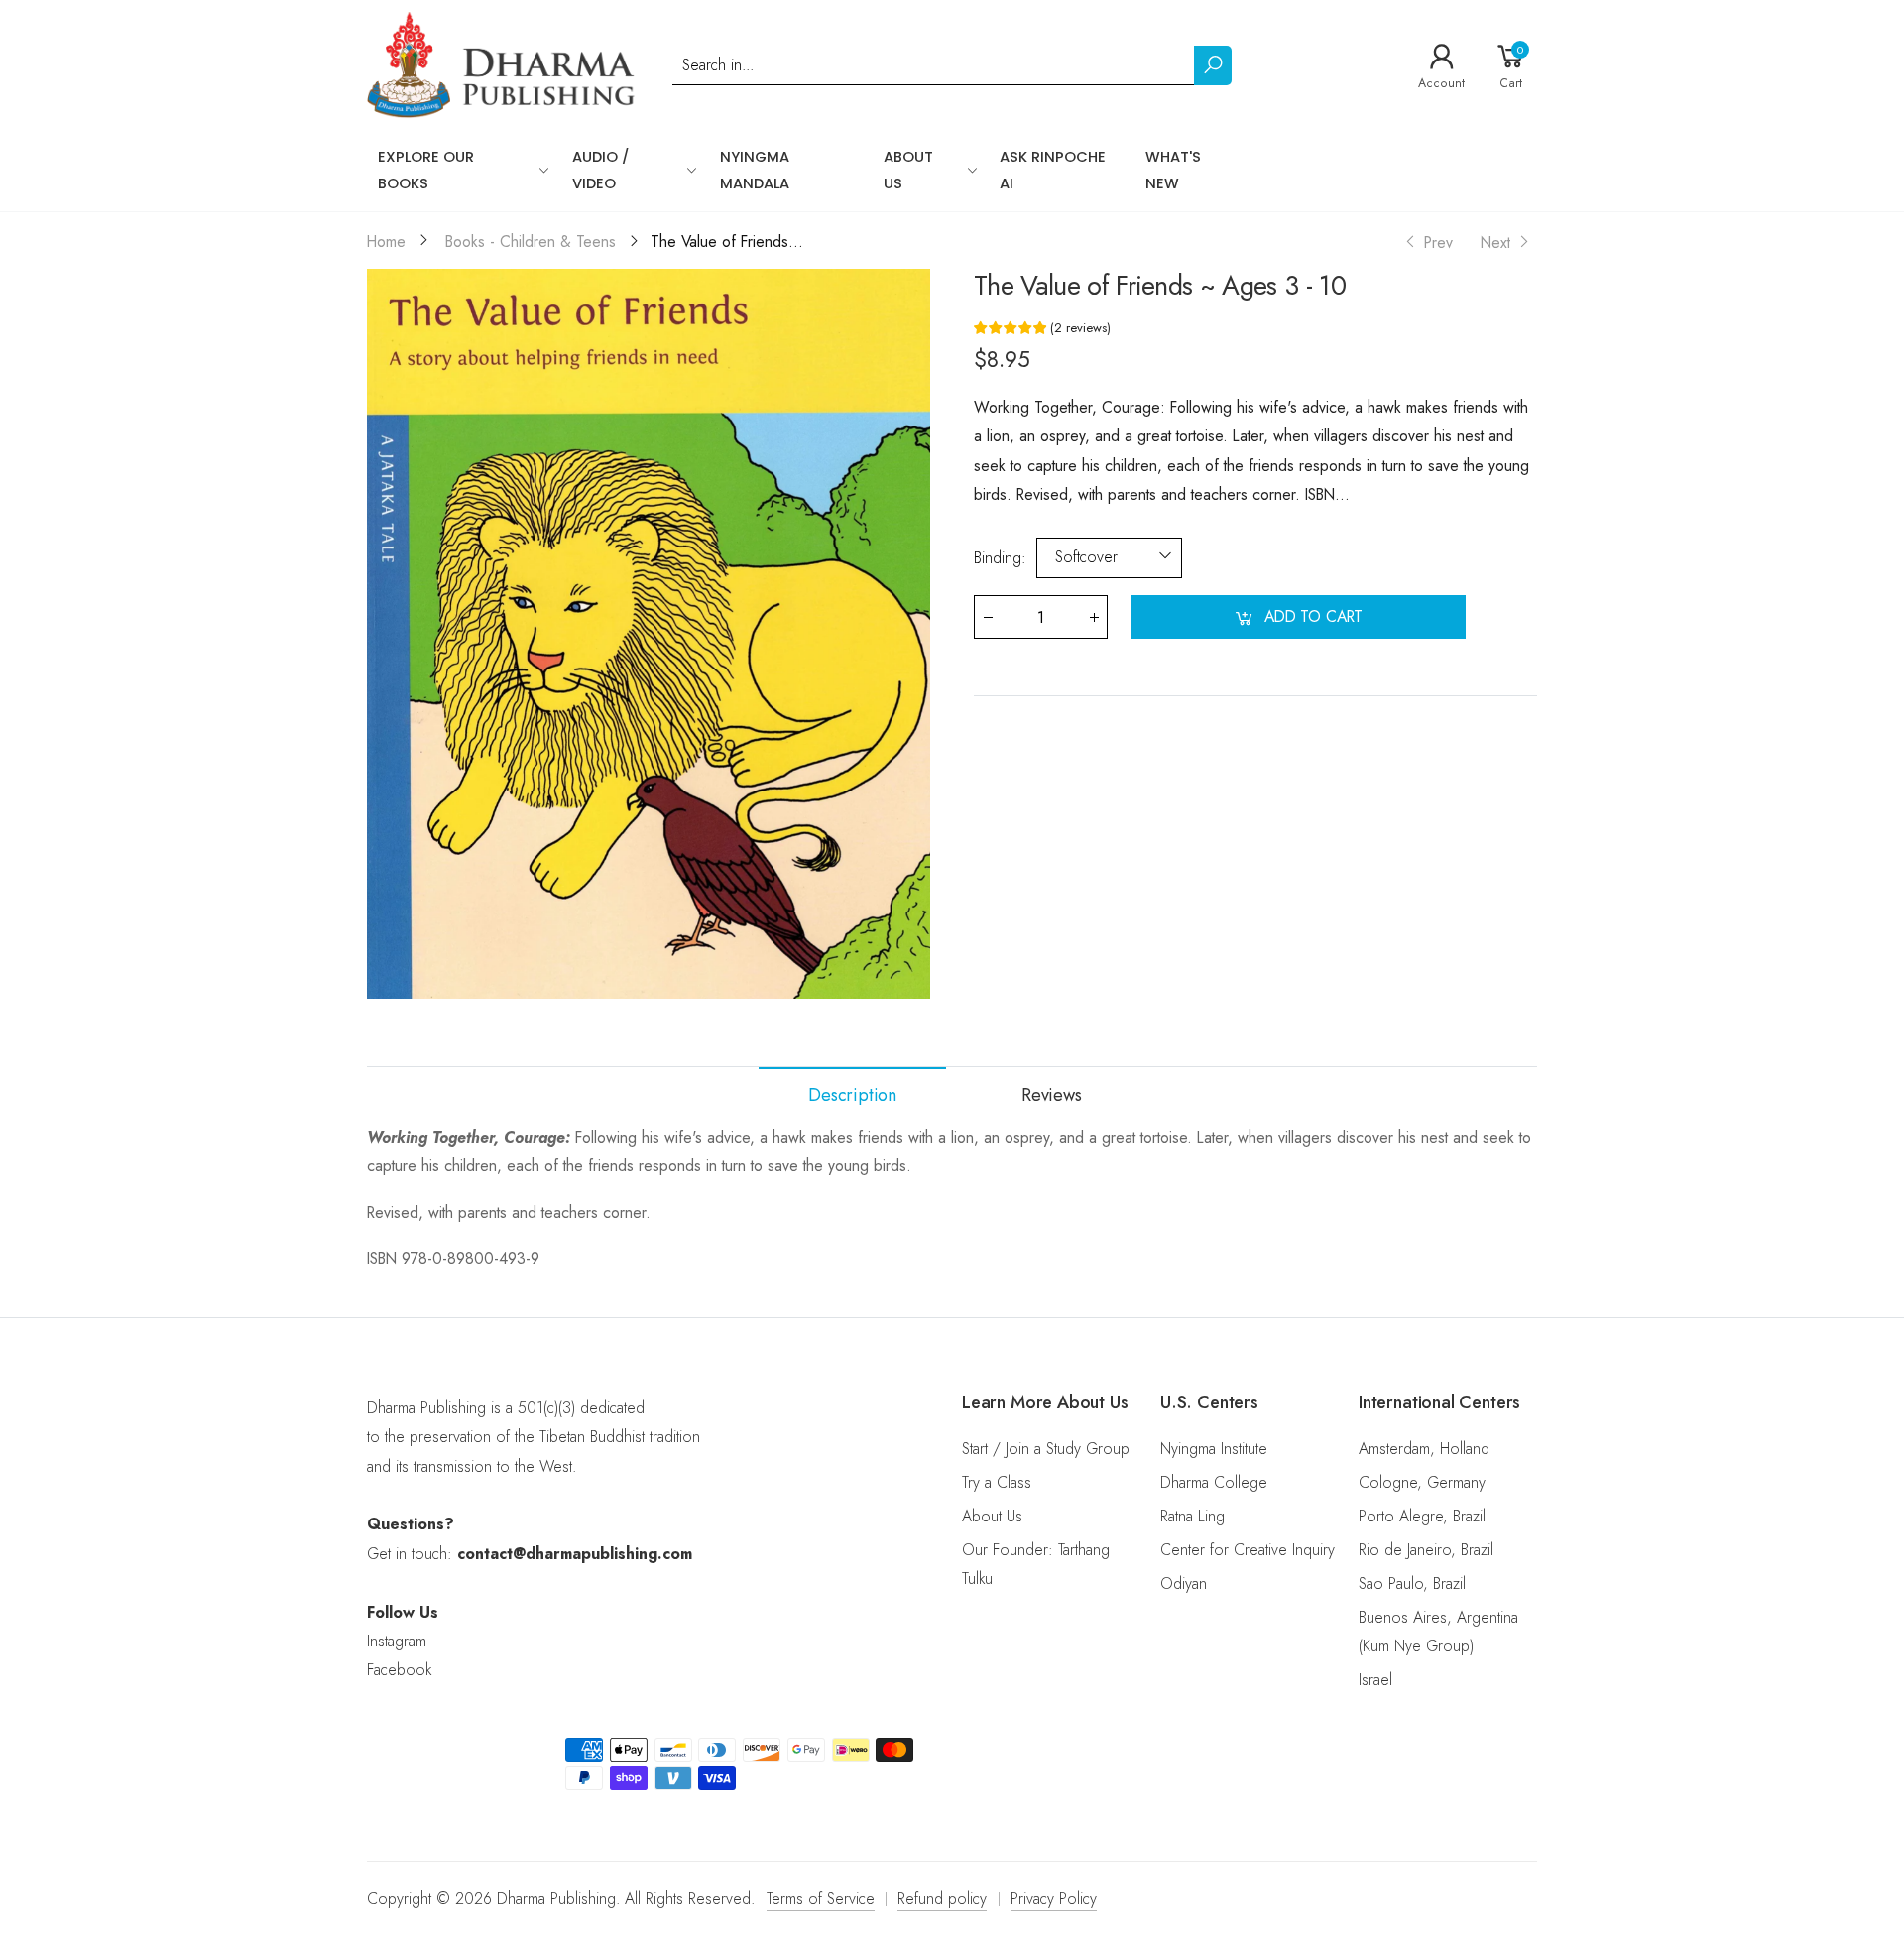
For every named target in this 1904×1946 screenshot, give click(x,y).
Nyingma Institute (1214, 1449)
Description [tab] (852, 1095)
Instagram (397, 1641)
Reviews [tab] (1052, 1095)
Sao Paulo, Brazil (1412, 1583)
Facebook (399, 1670)
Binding (1000, 557)
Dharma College (1214, 1482)
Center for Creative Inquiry (1248, 1550)
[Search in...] (1213, 65)
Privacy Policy (1054, 1899)
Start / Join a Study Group (1046, 1449)
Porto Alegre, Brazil (1422, 1516)
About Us (992, 1516)
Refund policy (942, 1899)
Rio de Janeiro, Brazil (1426, 1550)
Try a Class (997, 1482)
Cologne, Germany (1422, 1482)
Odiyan (1184, 1583)
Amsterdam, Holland (1424, 1449)
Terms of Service (821, 1899)
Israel (1375, 1680)
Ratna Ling (1192, 1516)
